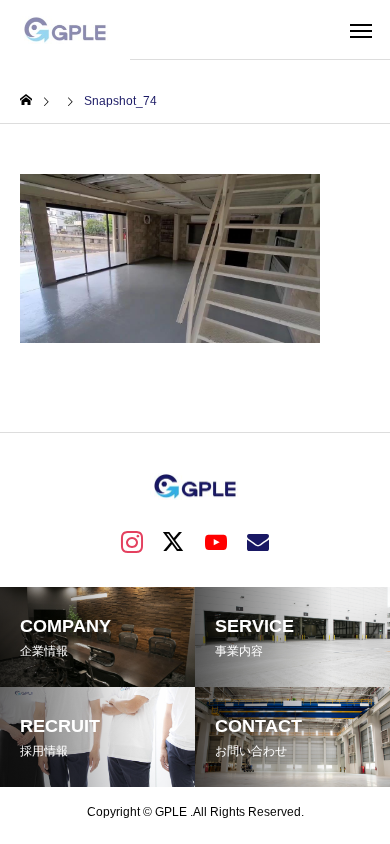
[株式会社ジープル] (65, 30)
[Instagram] (132, 541)
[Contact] (258, 541)
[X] (174, 541)
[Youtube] (216, 541)
